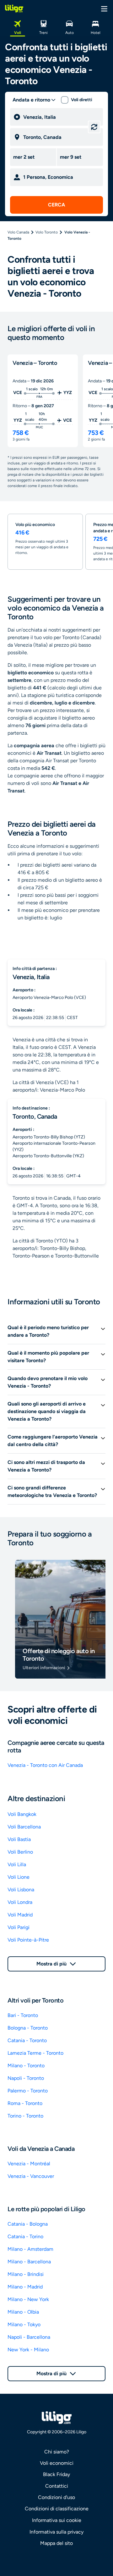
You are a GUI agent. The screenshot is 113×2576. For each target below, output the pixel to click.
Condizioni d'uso (56, 2497)
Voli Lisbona (21, 1890)
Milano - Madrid (25, 2287)
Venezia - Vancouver (31, 2176)
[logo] (14, 8)
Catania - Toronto (27, 2040)
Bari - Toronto (23, 2015)
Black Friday (56, 2474)
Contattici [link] (57, 2486)
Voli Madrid (20, 1915)
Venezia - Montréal (29, 2164)
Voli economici (57, 2463)
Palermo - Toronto (28, 2091)
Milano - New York (28, 2299)
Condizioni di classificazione (57, 2509)
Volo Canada (18, 232)
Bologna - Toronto (28, 2028)
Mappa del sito (56, 2543)
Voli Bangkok (22, 1814)
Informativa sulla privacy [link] (56, 2532)
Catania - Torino (25, 2236)
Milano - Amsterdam (30, 2249)
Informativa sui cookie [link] (57, 2520)
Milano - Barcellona (29, 2262)
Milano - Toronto (26, 2066)
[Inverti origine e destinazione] (94, 127)
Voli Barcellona (24, 1827)
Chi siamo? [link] (57, 2452)
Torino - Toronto (25, 2116)
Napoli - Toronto (26, 2078)
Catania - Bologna (28, 2224)
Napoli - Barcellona (29, 2337)
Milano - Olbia (23, 2312)
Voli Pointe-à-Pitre (28, 1940)
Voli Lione (19, 1877)
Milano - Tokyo (24, 2324)
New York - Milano (28, 2350)
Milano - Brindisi (26, 2274)
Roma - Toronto (25, 2103)
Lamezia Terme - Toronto (35, 2053)
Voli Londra (20, 1902)
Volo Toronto (47, 232)
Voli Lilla (17, 1864)
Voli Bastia (19, 1839)
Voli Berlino (20, 1852)
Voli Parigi (19, 1927)
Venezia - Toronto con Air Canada (45, 1765)
